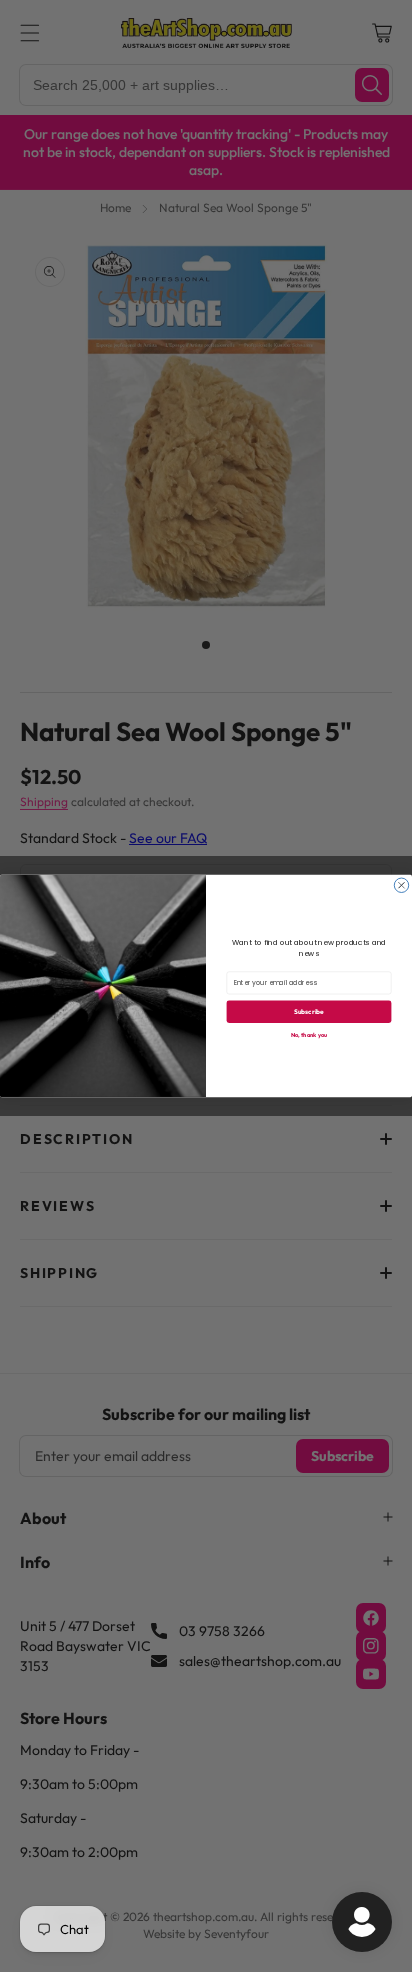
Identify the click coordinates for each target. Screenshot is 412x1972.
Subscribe (309, 1011)
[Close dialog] (401, 885)
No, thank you (309, 1034)
